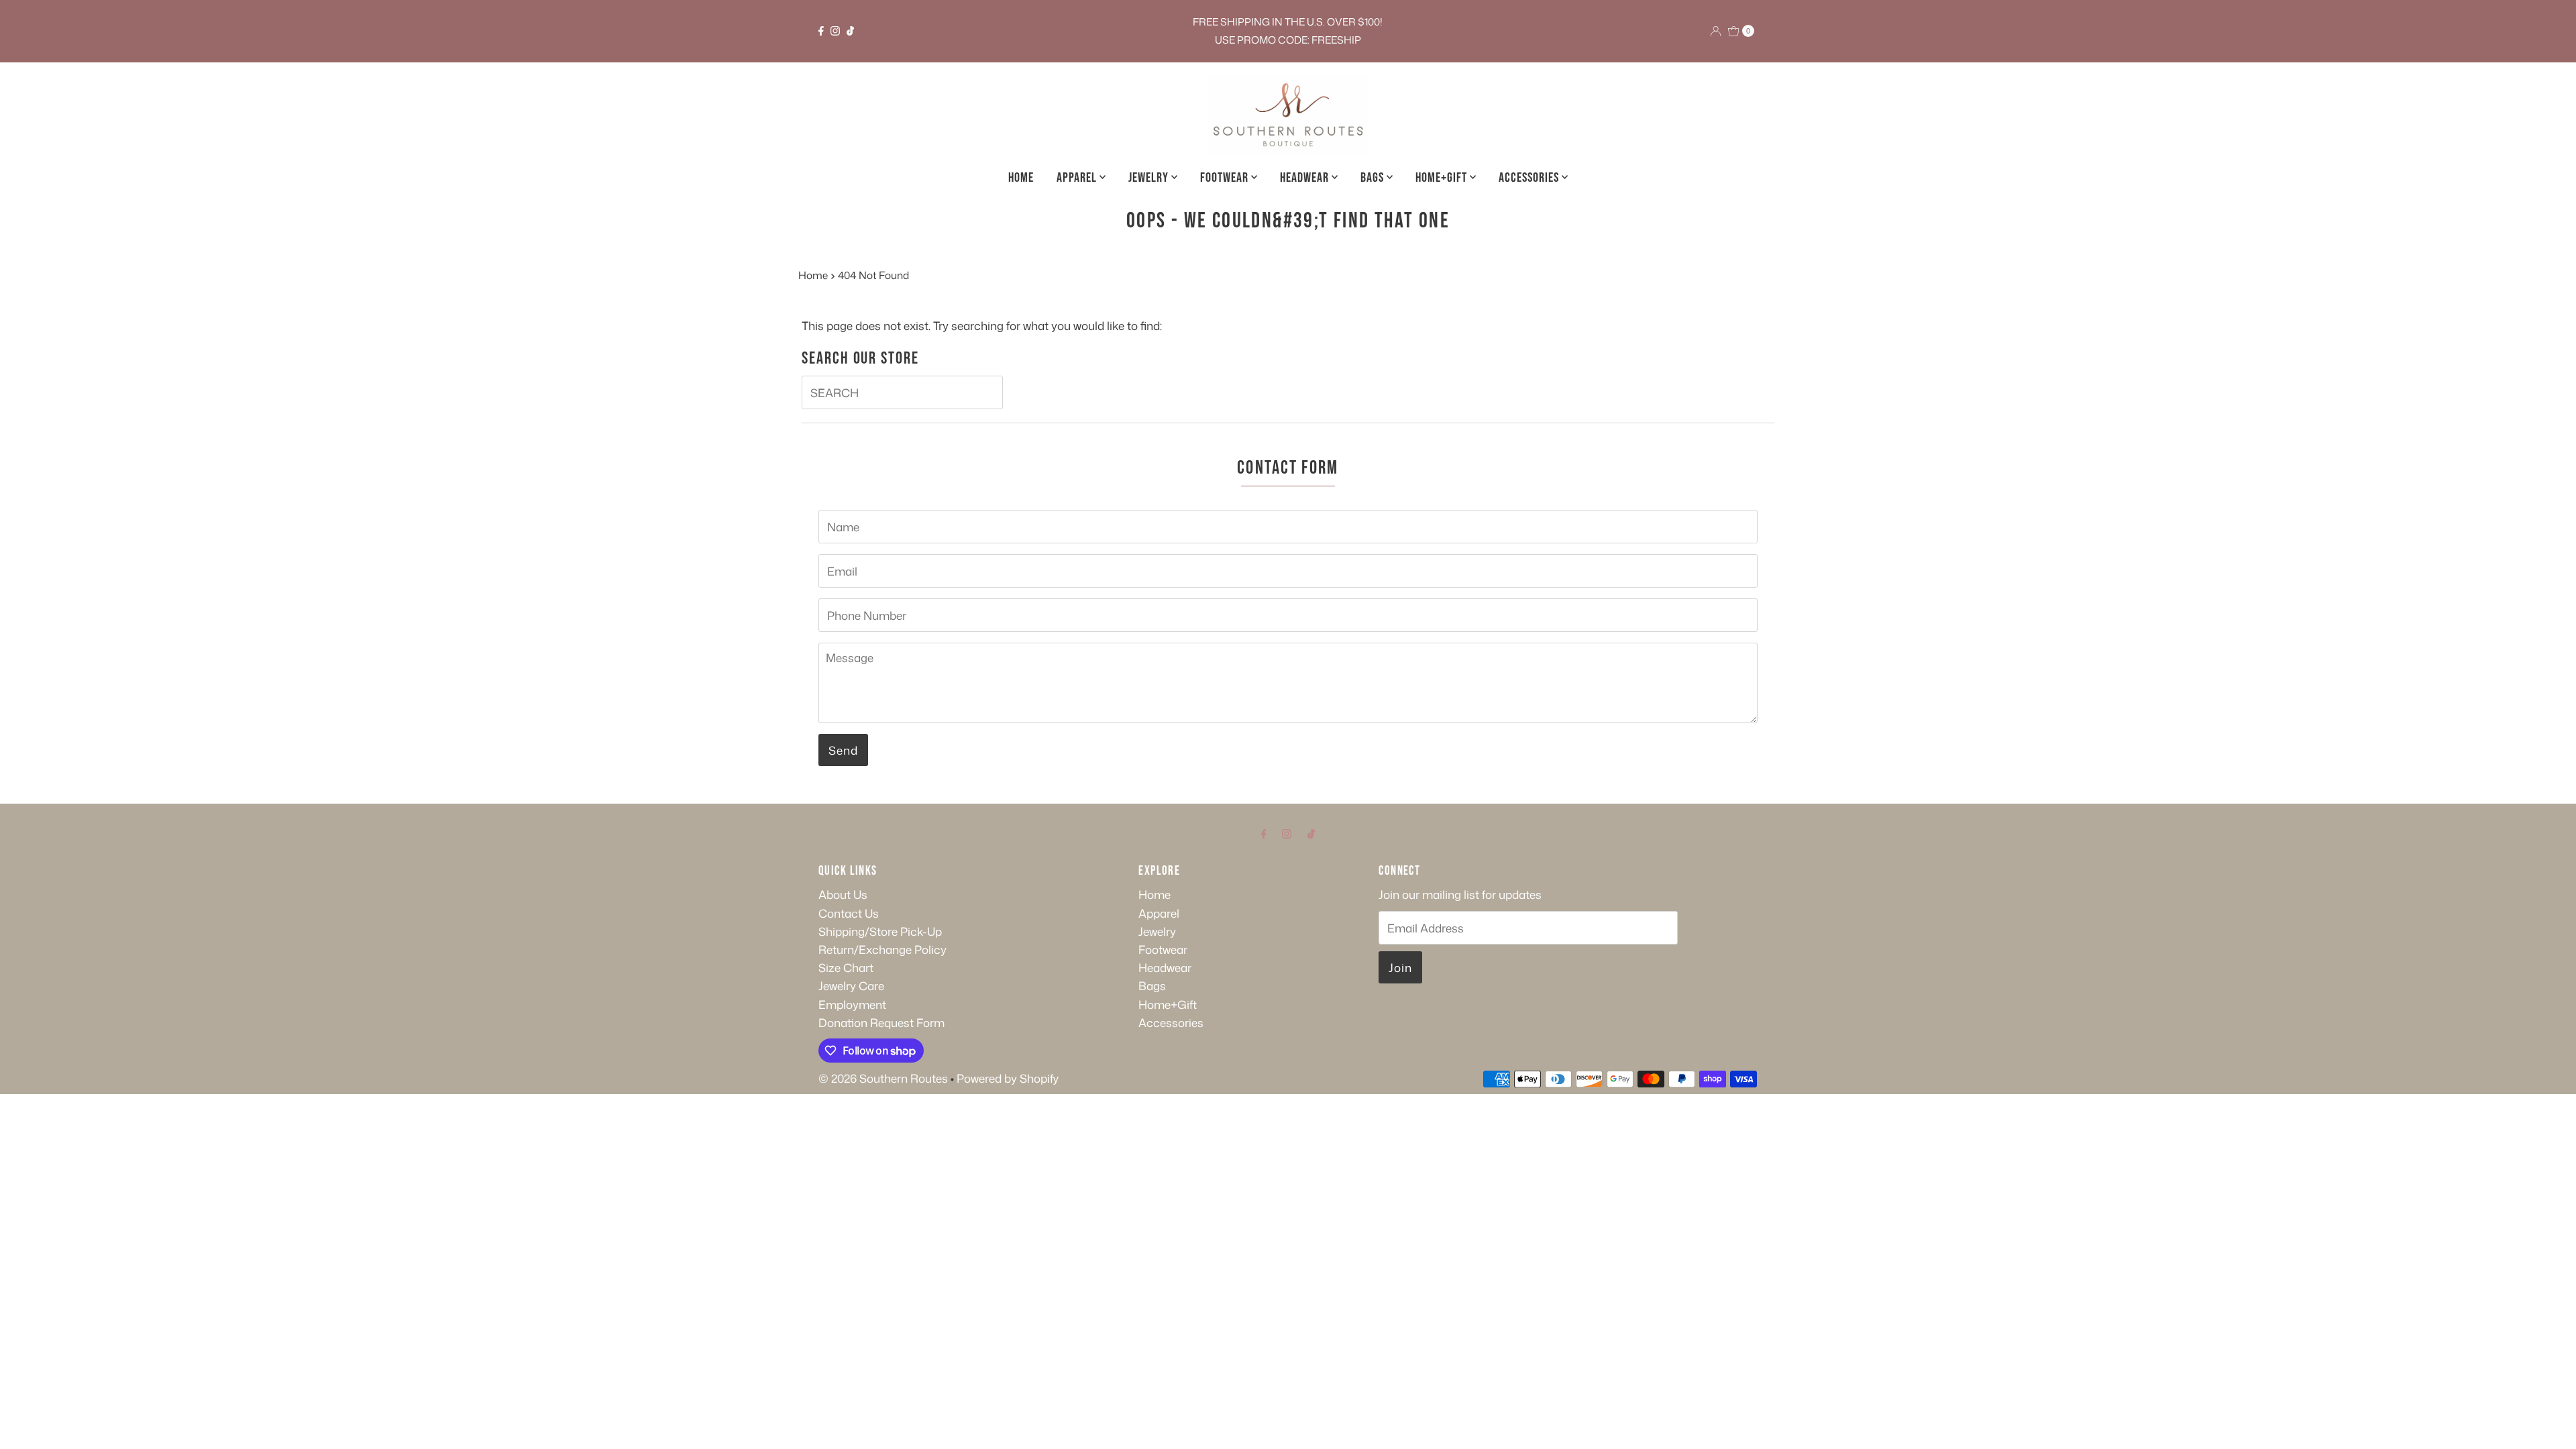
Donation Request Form (881, 1022)
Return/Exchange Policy (882, 949)
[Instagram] (835, 31)
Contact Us (849, 913)
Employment (852, 1004)
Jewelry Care (851, 985)
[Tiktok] (850, 31)
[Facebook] (821, 31)
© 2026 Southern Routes (883, 1078)
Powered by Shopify (1008, 1078)
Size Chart (846, 967)
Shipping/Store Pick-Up (880, 931)
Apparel (1078, 178)
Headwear (1306, 178)
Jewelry (1150, 178)
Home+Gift (1443, 178)
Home (1021, 178)
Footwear (1226, 178)
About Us (843, 894)
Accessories (1530, 178)
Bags (1374, 178)
